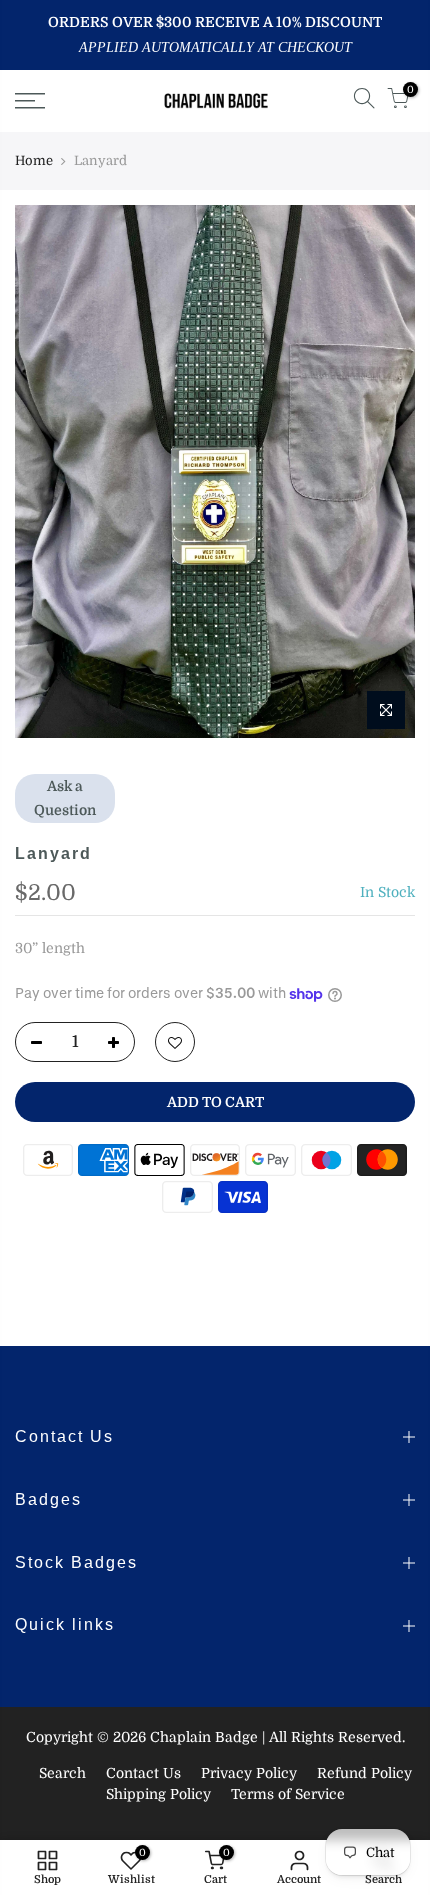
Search (62, 1773)
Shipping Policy (158, 1794)
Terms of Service (288, 1794)
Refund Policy (364, 1773)
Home (34, 160)
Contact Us (143, 1773)
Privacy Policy (249, 1773)
